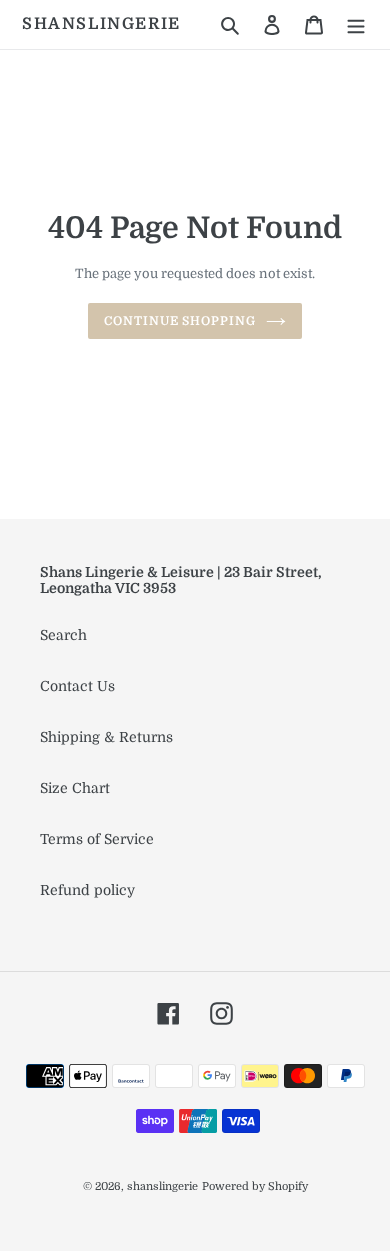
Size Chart (75, 788)
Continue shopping (180, 321)
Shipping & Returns (106, 737)
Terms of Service (97, 839)
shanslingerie (101, 24)
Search (63, 635)
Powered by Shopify (255, 1186)
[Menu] (356, 24)
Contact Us (77, 686)
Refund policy (87, 890)
